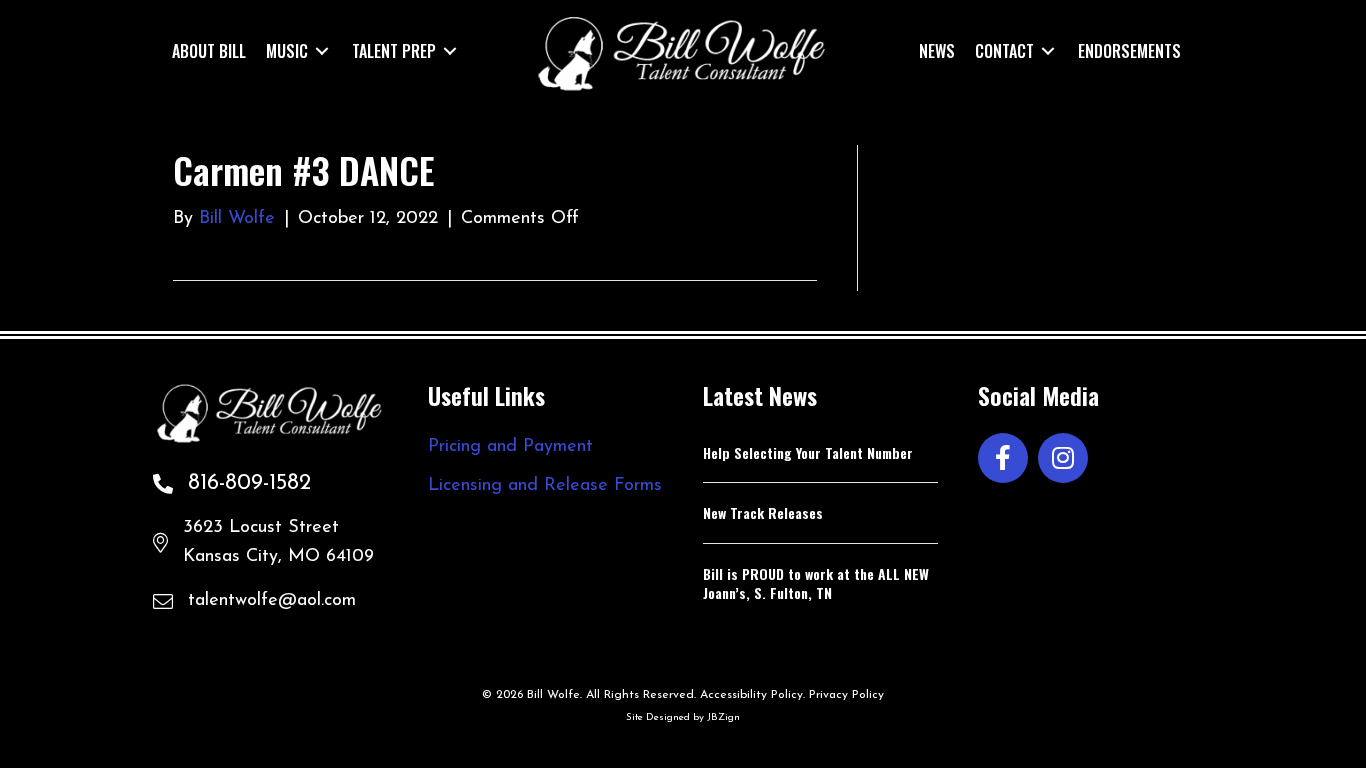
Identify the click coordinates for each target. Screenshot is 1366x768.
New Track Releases (763, 512)
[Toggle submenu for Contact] (1048, 50)
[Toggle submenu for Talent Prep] (450, 50)
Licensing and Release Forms (545, 486)
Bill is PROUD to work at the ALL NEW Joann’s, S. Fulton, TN (816, 583)
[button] (1003, 458)
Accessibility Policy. (752, 695)
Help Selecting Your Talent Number (808, 452)
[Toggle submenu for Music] (322, 50)
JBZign (723, 717)
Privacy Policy (846, 695)
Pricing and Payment (510, 447)
